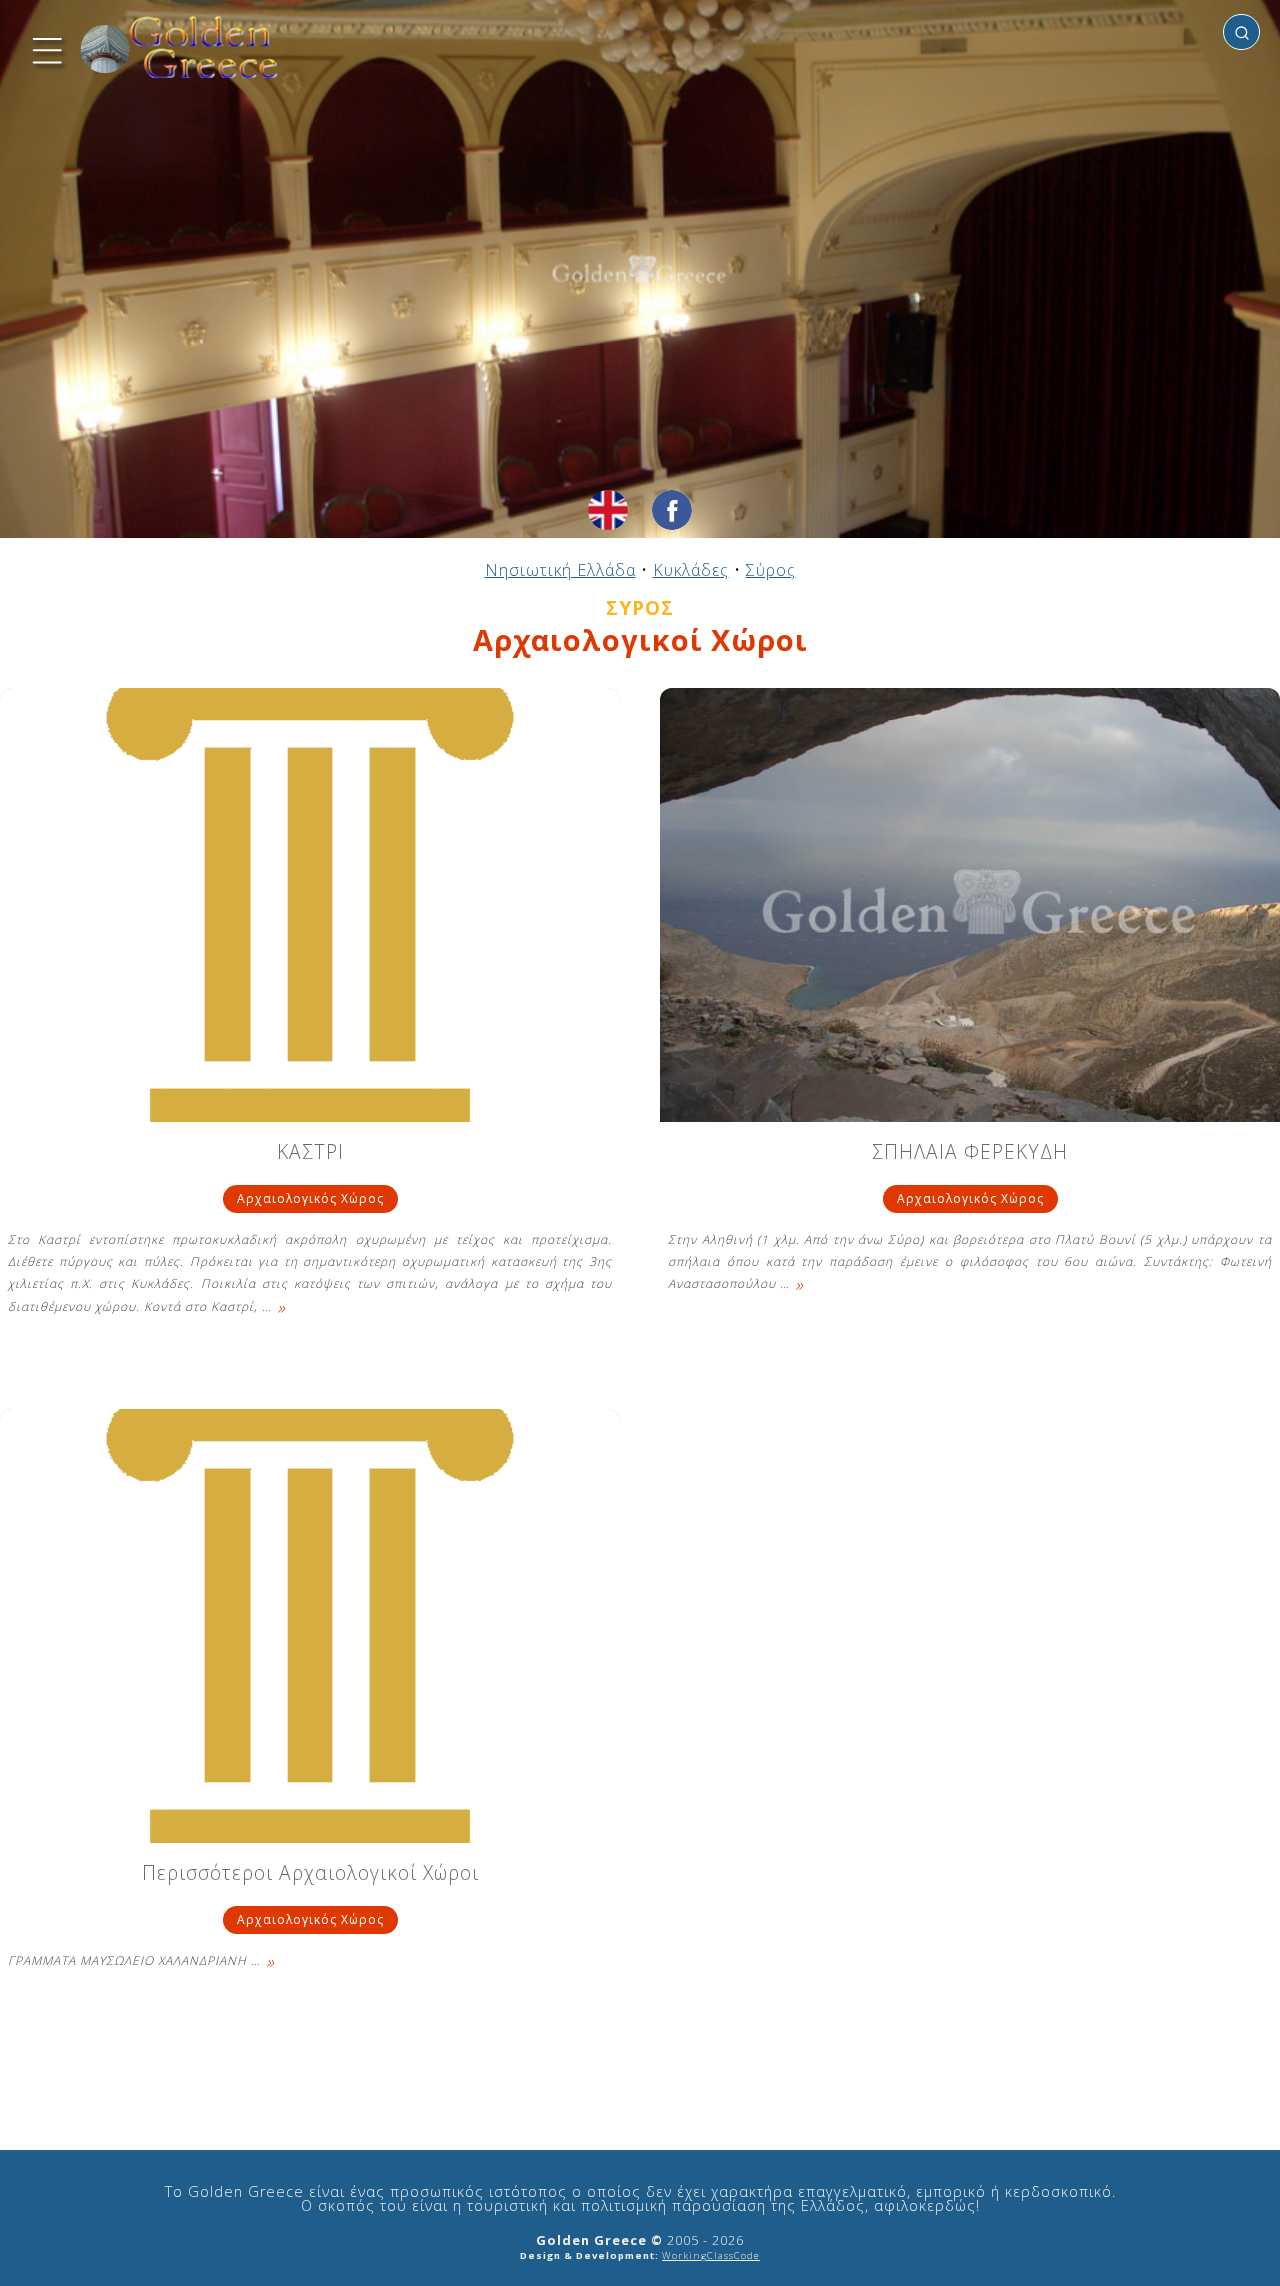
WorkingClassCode (711, 2255)
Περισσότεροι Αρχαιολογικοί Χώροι (310, 1874)
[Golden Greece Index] (180, 47)
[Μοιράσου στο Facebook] (672, 510)
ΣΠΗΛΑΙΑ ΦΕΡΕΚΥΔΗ (970, 1153)
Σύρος (771, 570)
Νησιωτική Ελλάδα (560, 570)
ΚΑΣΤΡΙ (310, 1153)
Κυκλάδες (691, 570)
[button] (45, 48)
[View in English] (608, 510)
